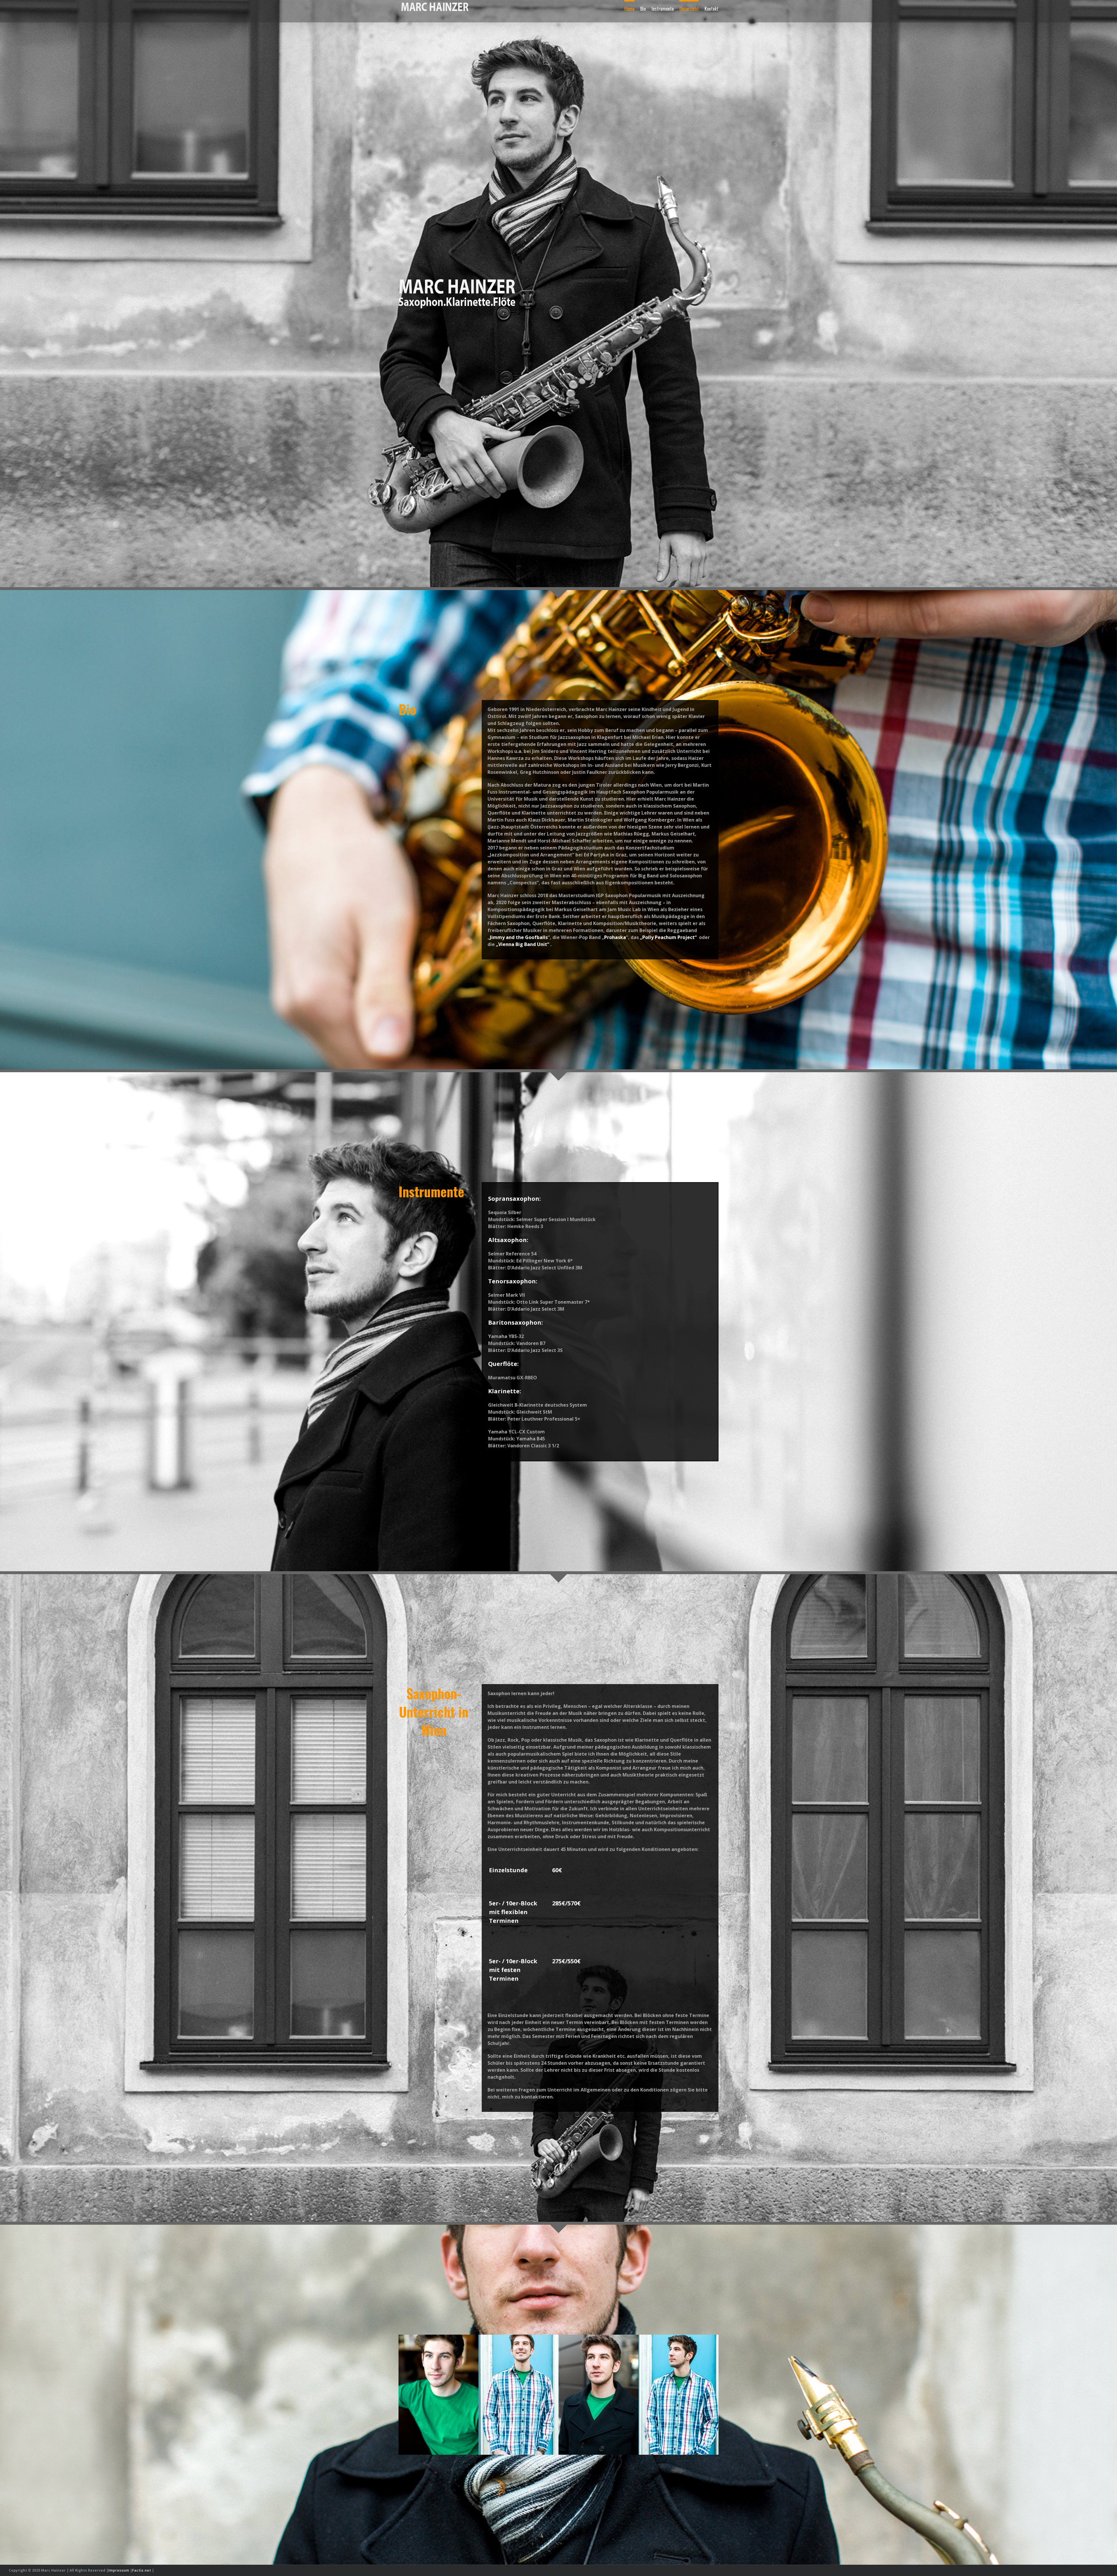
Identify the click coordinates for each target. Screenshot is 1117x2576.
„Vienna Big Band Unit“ (523, 944)
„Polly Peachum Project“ (668, 937)
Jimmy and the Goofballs (519, 937)
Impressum (119, 2570)
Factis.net (142, 2570)
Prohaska (615, 937)
